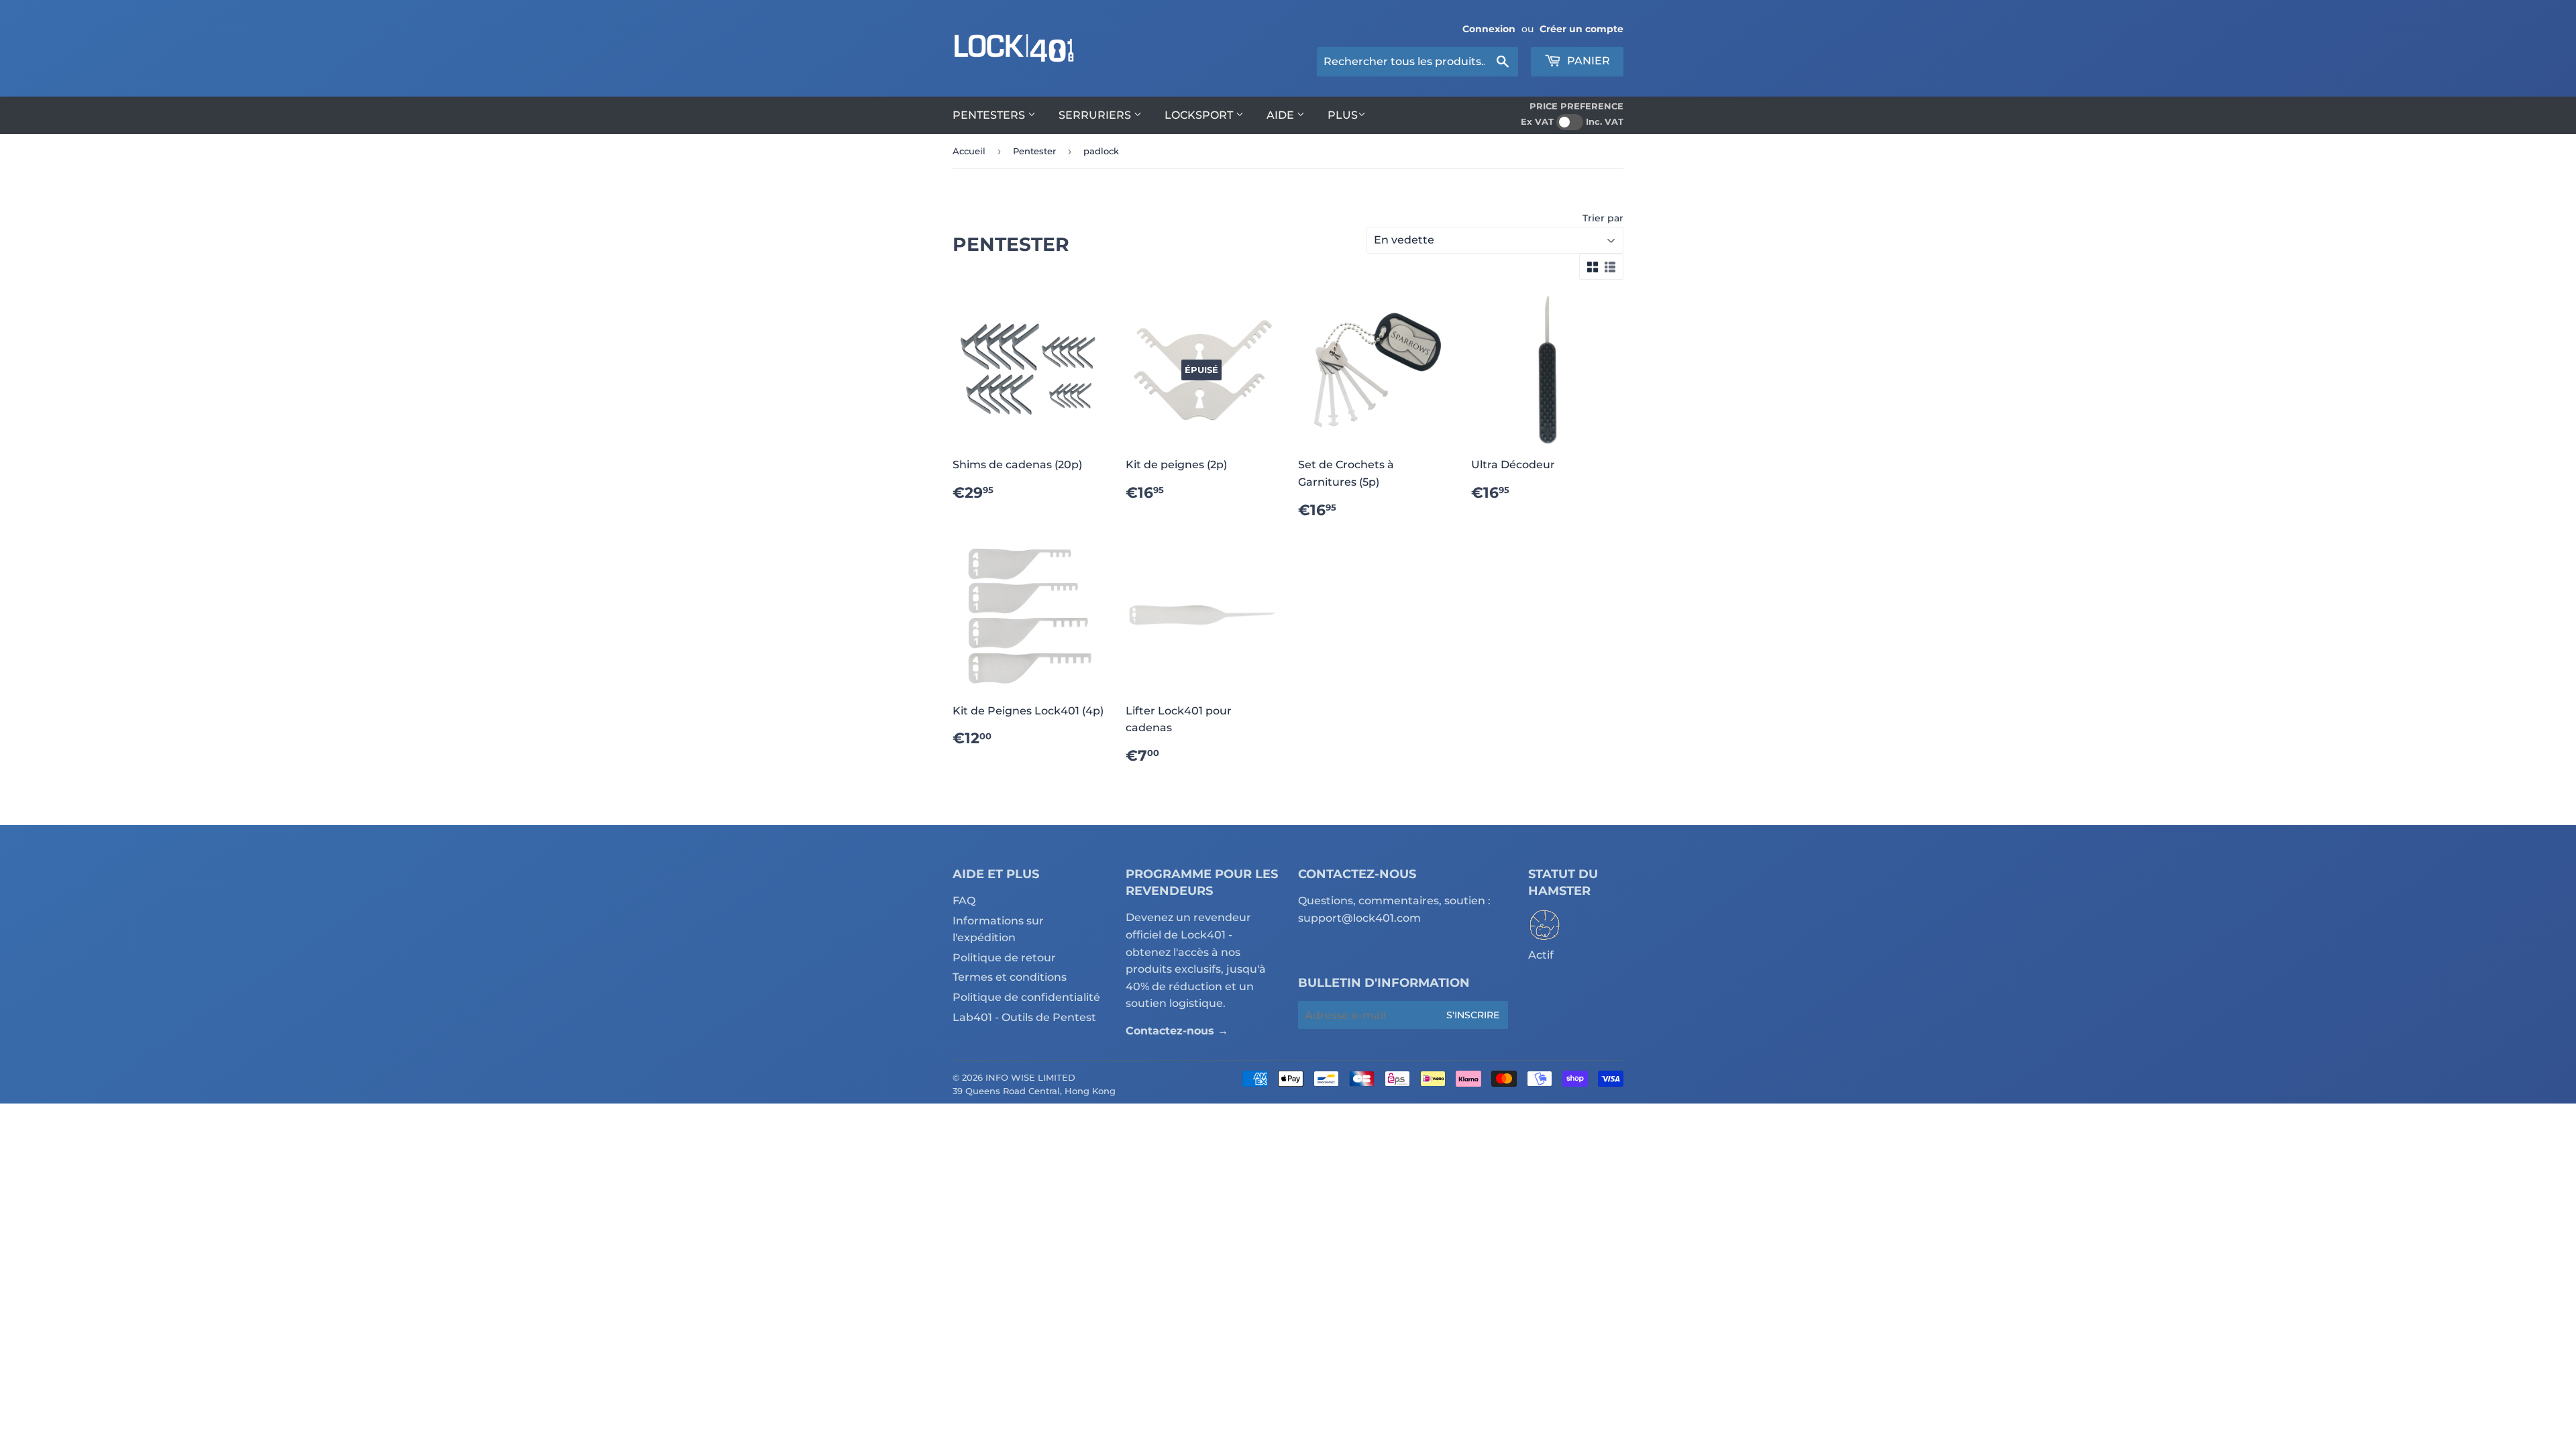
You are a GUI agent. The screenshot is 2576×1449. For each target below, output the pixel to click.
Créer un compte (1581, 29)
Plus (1343, 115)
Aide (1282, 115)
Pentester (1034, 151)
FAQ (964, 901)
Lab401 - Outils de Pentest (1024, 1017)
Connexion (1489, 29)
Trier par (1603, 218)
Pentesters (990, 115)
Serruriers (1096, 115)
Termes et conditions (1010, 977)
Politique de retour (1004, 958)
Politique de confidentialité (1026, 997)
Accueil (969, 151)
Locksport (1200, 115)
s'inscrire (1473, 1015)
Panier (1587, 61)
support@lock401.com (1359, 918)
